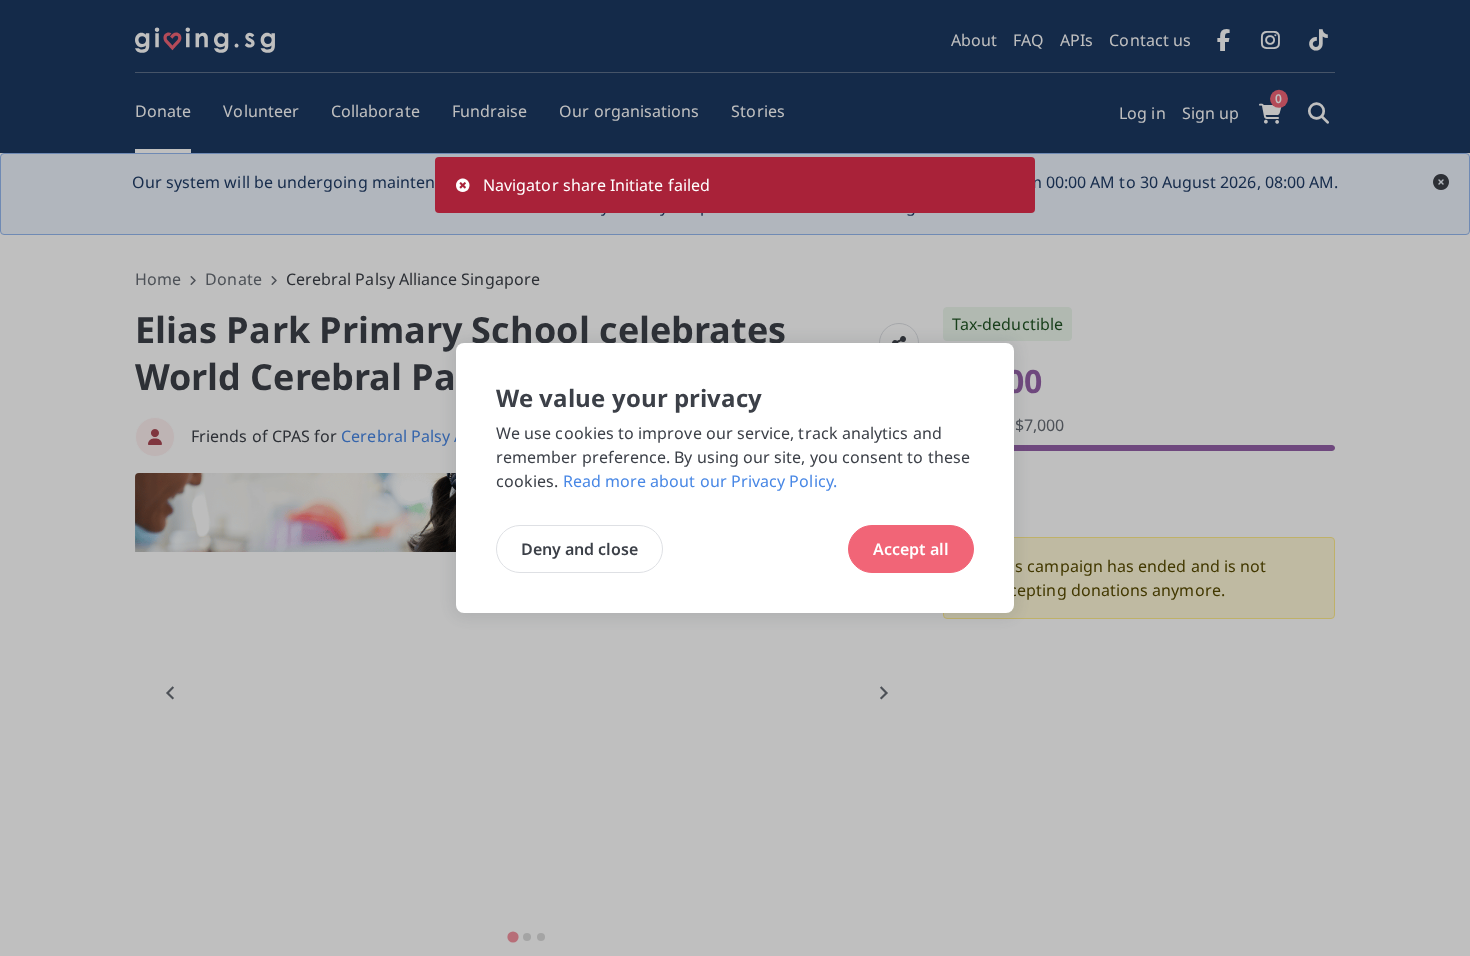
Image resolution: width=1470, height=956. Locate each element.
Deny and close (579, 549)
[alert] (735, 185)
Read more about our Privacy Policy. (700, 481)
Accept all (911, 549)
